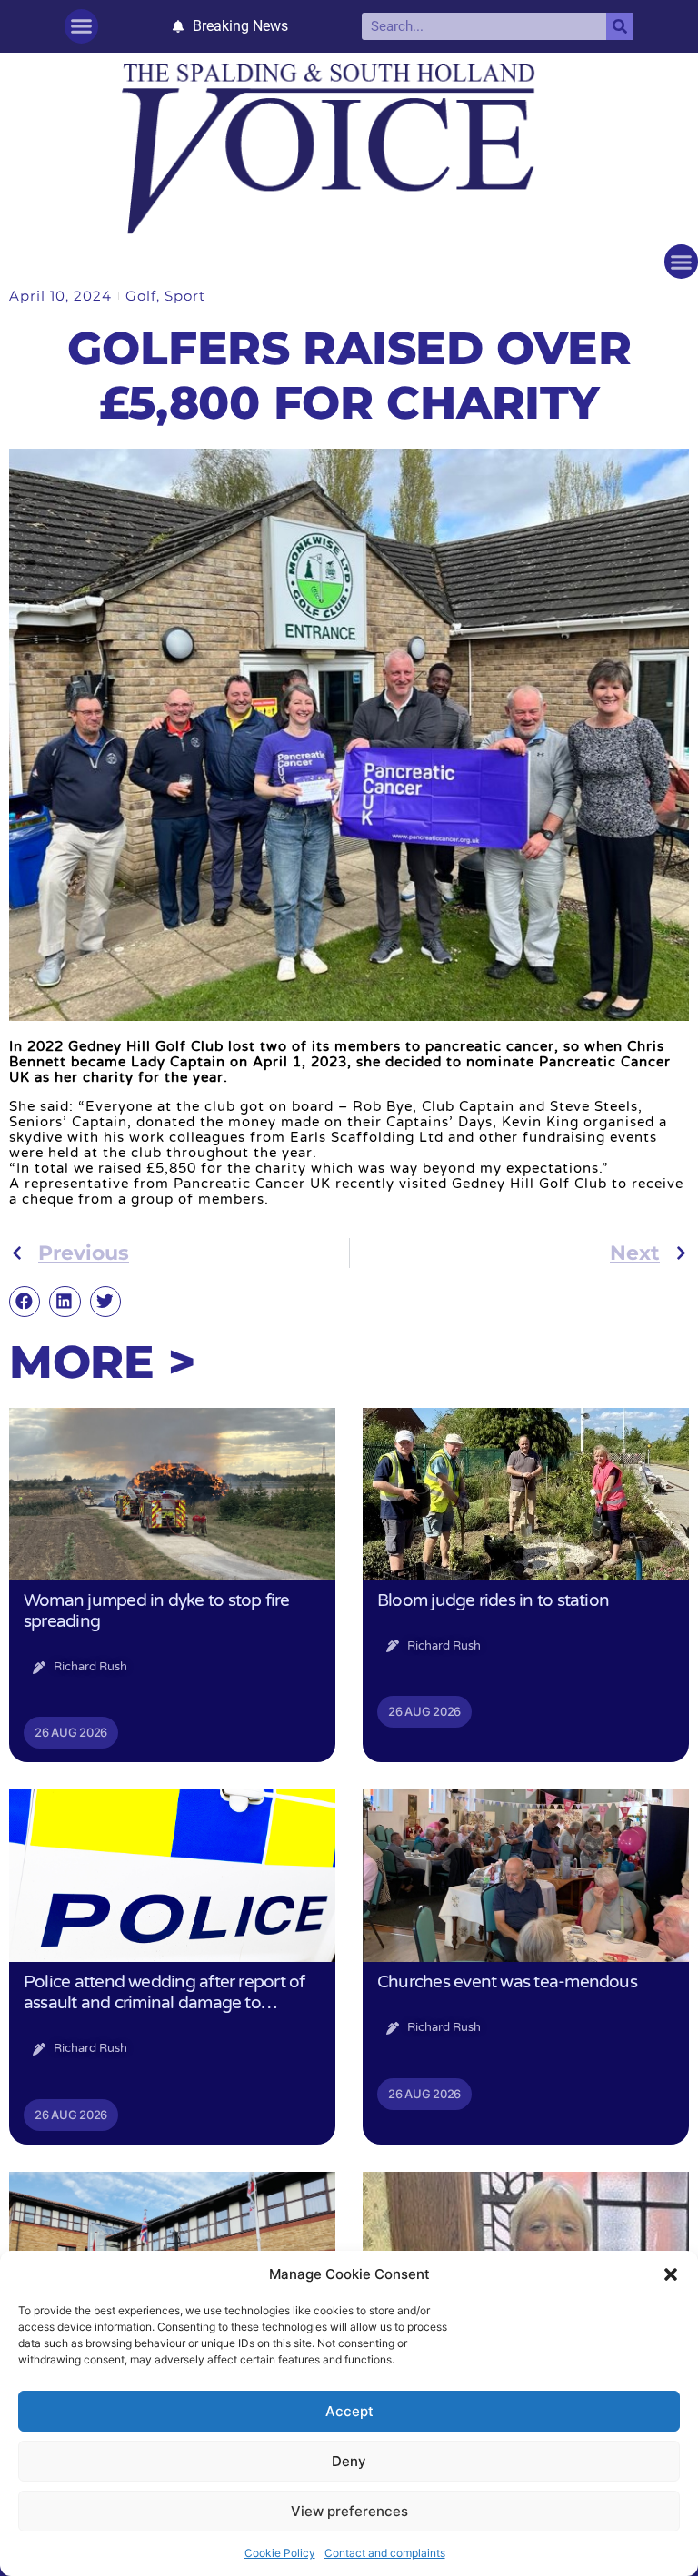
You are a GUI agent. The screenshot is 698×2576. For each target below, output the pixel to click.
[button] (671, 2274)
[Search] (620, 26)
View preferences (349, 2511)
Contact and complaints (385, 2553)
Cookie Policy (280, 2553)
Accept (349, 2411)
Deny (349, 2461)
